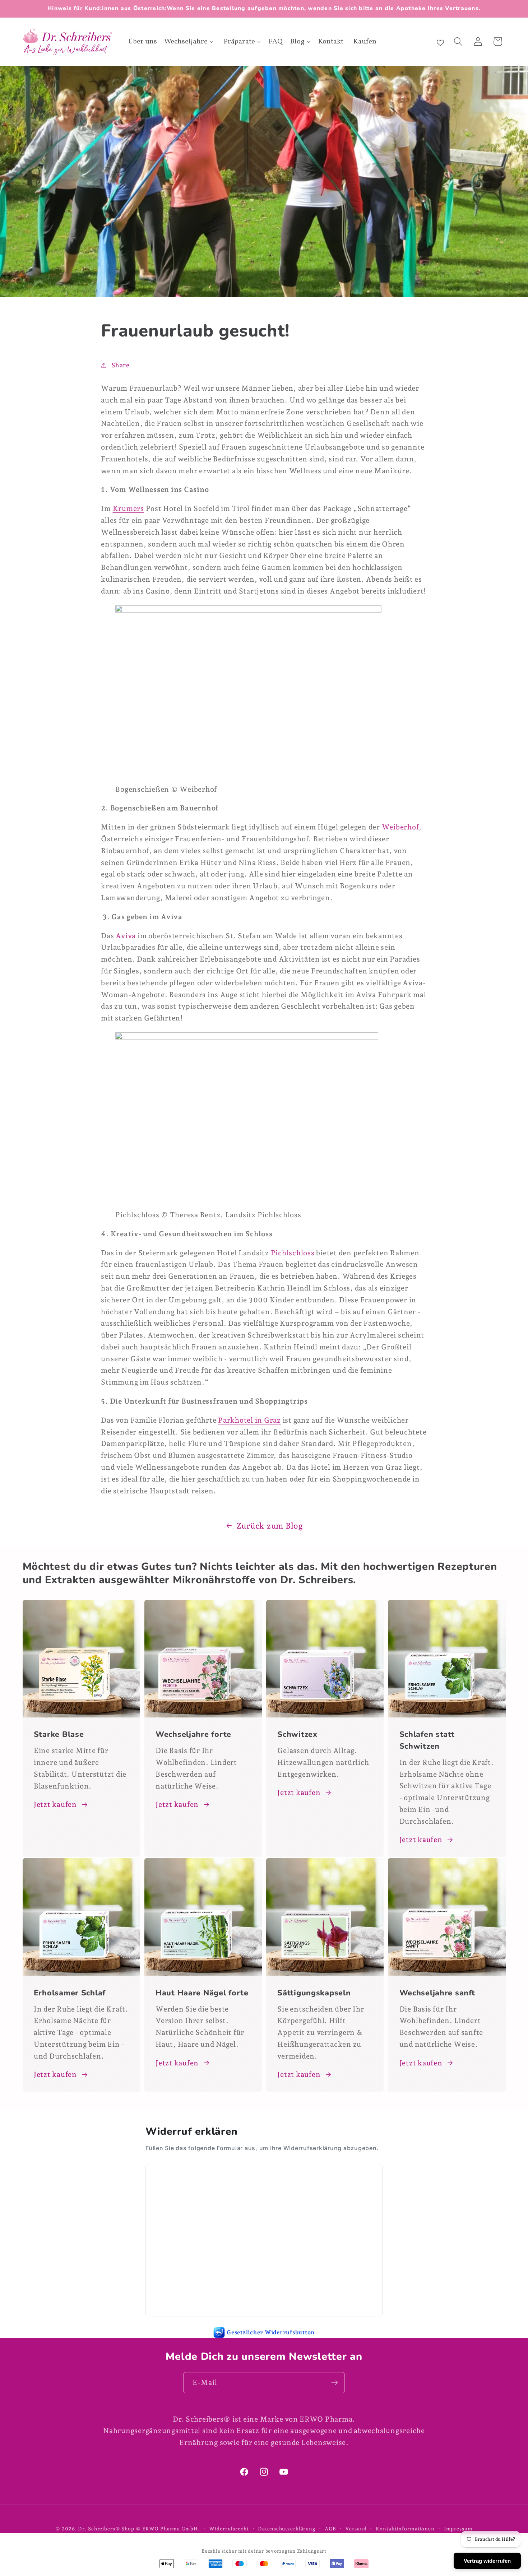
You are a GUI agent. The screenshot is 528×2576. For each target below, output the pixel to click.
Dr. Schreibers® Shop (106, 2529)
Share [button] (121, 365)
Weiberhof (400, 827)
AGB (330, 2529)
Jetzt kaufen (55, 1804)
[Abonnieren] (335, 2382)
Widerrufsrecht (229, 2529)
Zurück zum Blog (270, 1526)
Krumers (128, 508)
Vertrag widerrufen (487, 2561)
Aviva (126, 935)
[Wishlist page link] (440, 42)
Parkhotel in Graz (249, 1420)
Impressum (458, 2529)
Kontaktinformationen (405, 2529)
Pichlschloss (293, 1252)
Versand (356, 2529)
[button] (458, 41)
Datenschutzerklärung (287, 2529)
